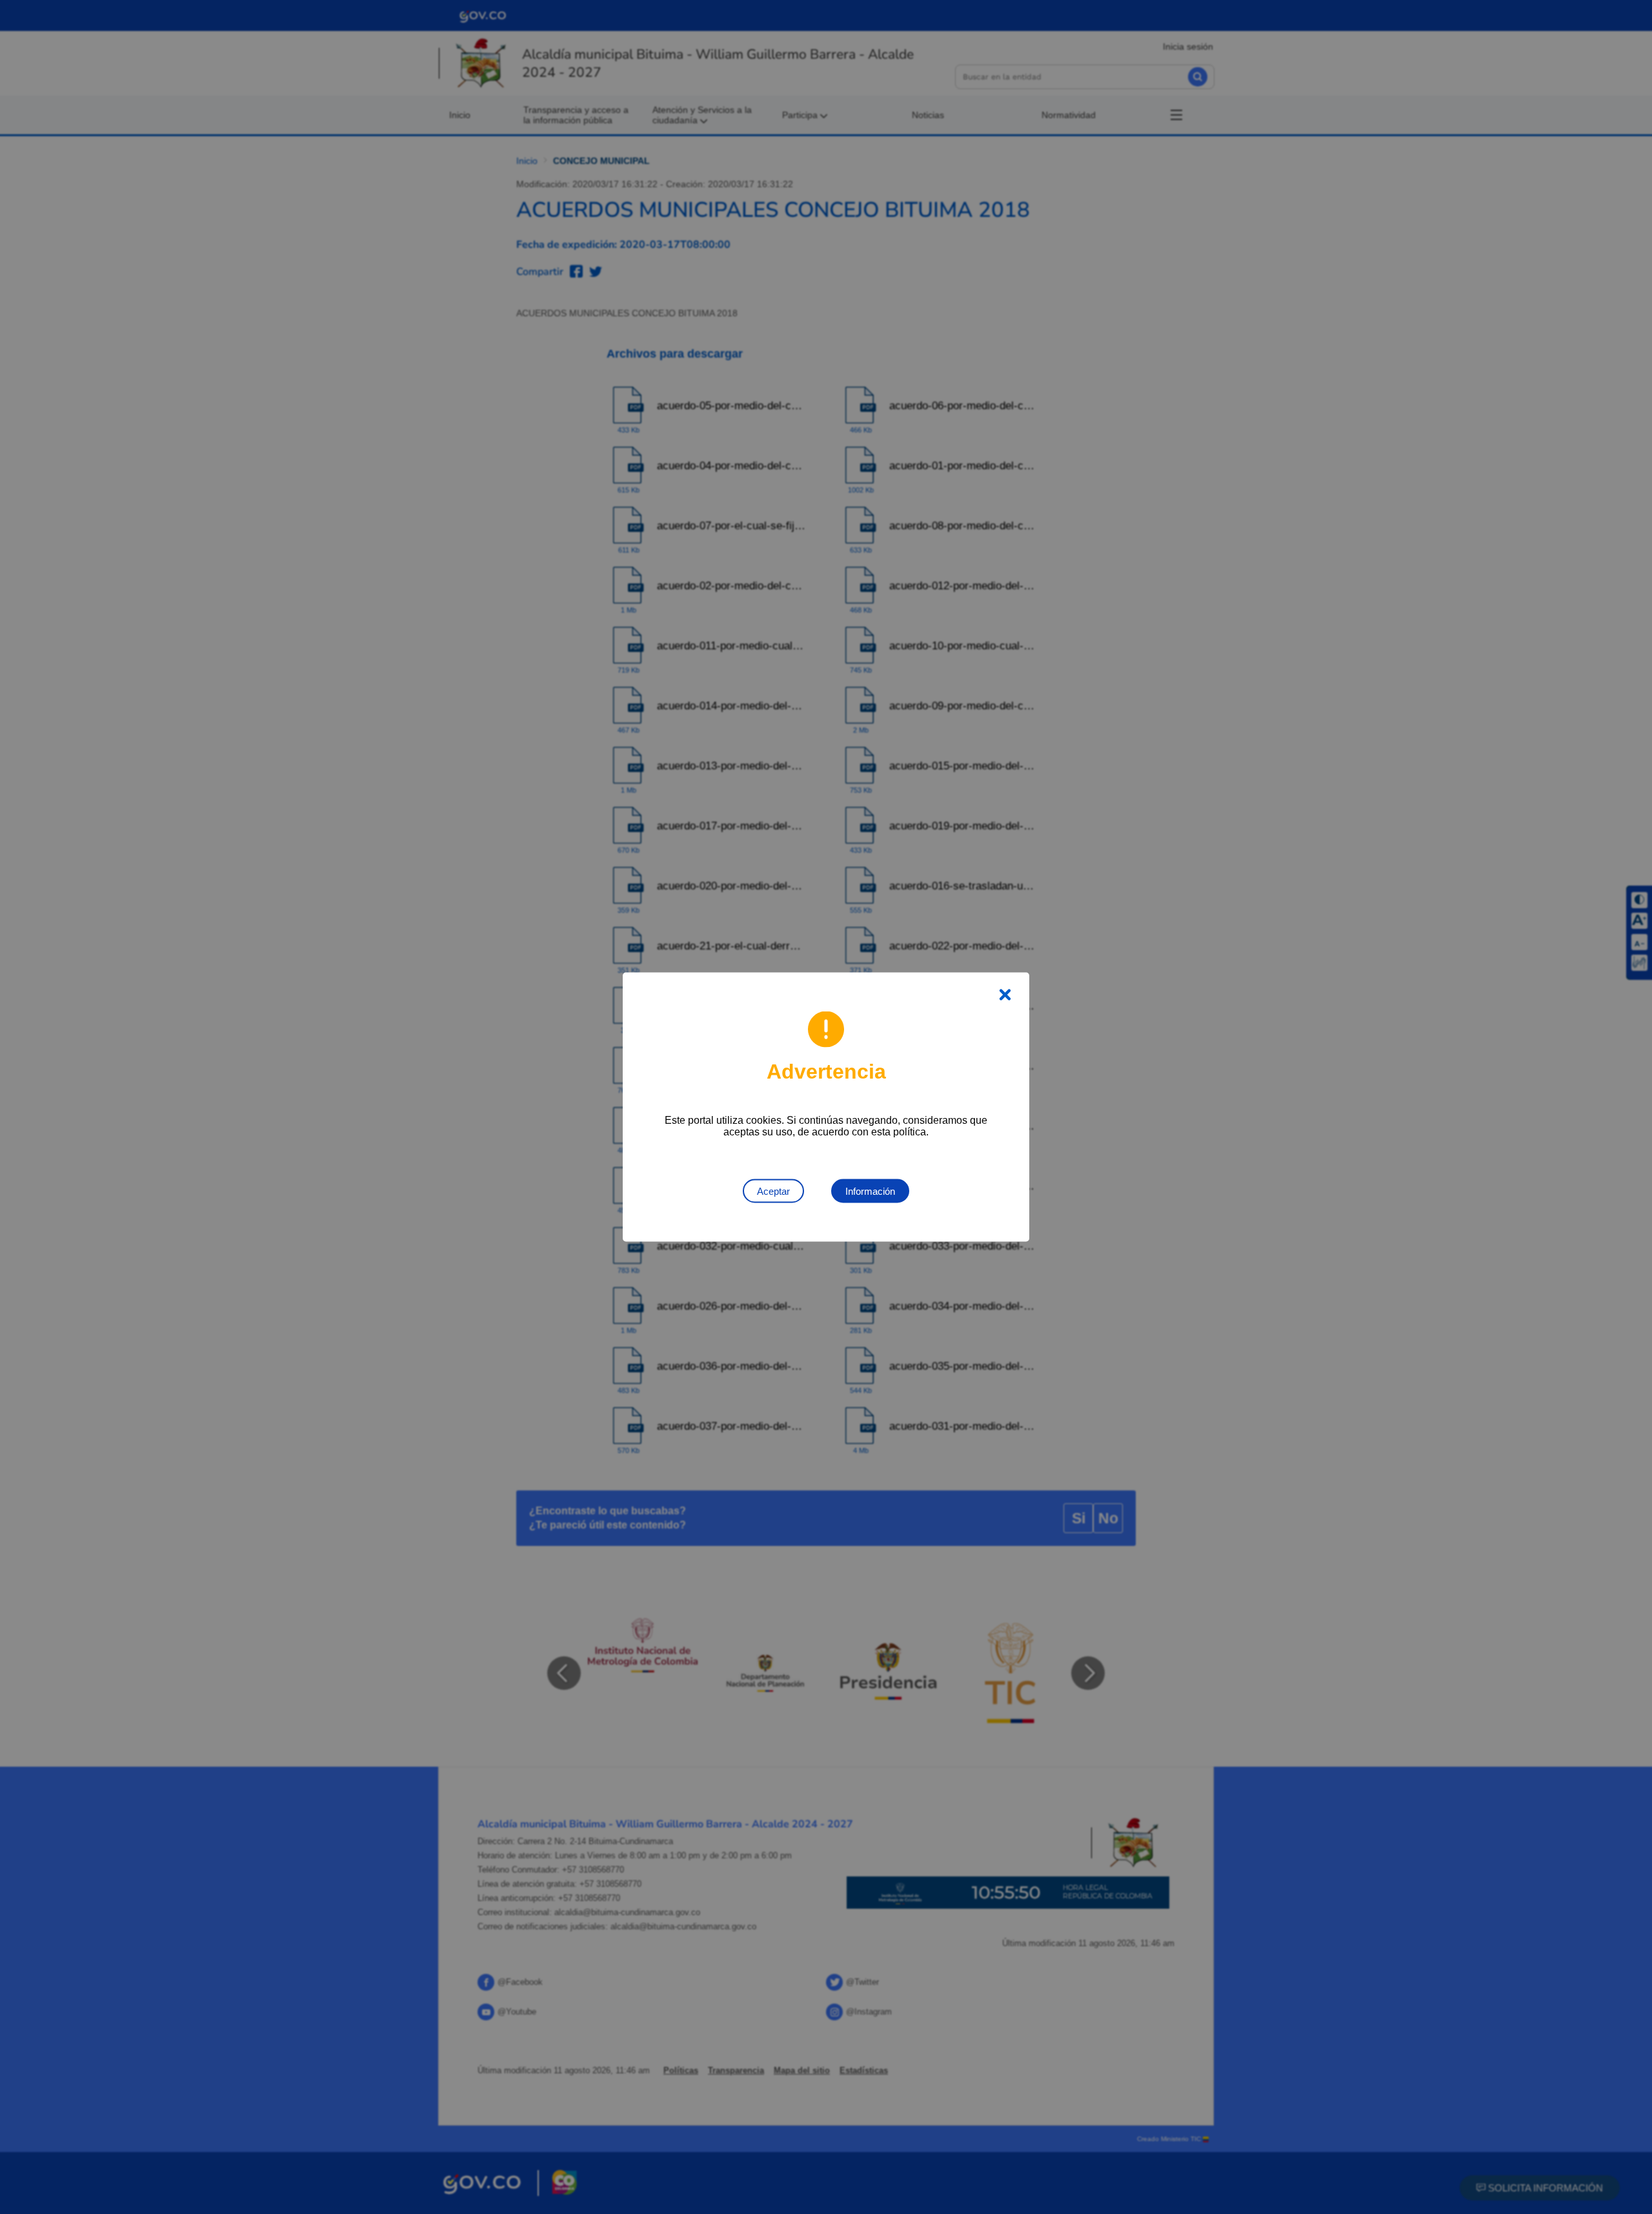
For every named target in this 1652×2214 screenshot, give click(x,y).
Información (870, 1191)
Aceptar (773, 1191)
